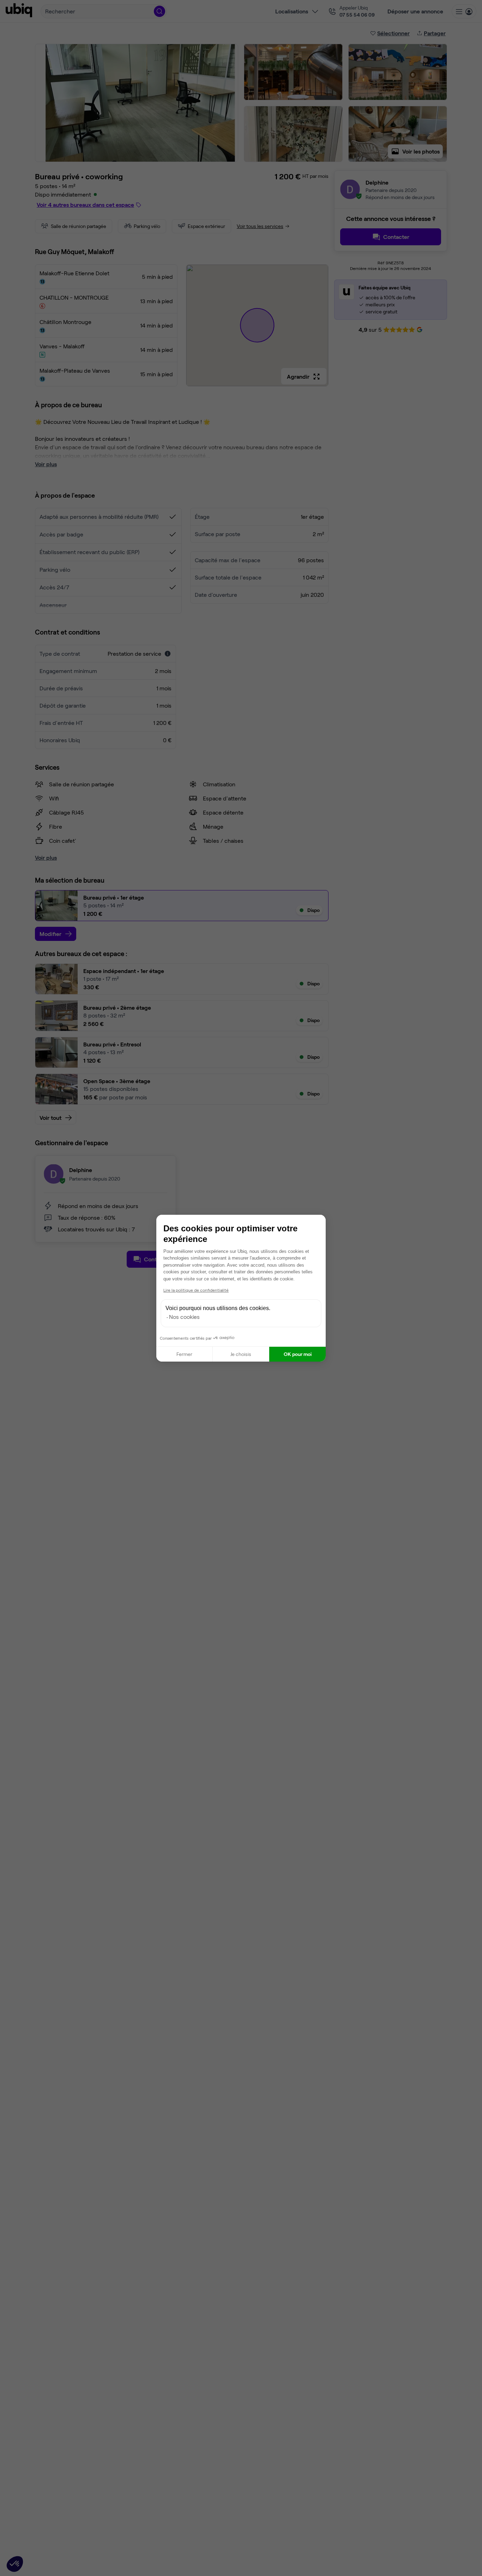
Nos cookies (184, 1317)
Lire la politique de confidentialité (196, 1290)
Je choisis (241, 1354)
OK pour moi (298, 1354)
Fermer (184, 1354)
